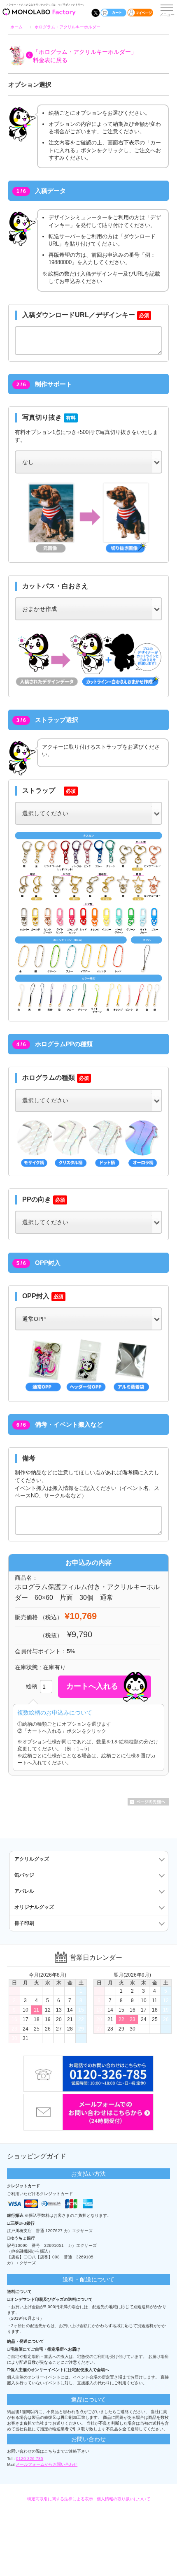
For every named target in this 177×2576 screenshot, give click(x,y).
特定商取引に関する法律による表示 (60, 2499)
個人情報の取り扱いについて (123, 2499)
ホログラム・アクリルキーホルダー (68, 27)
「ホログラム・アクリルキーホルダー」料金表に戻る (85, 56)
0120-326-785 (30, 2459)
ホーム (16, 27)
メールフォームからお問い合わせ (47, 2464)
